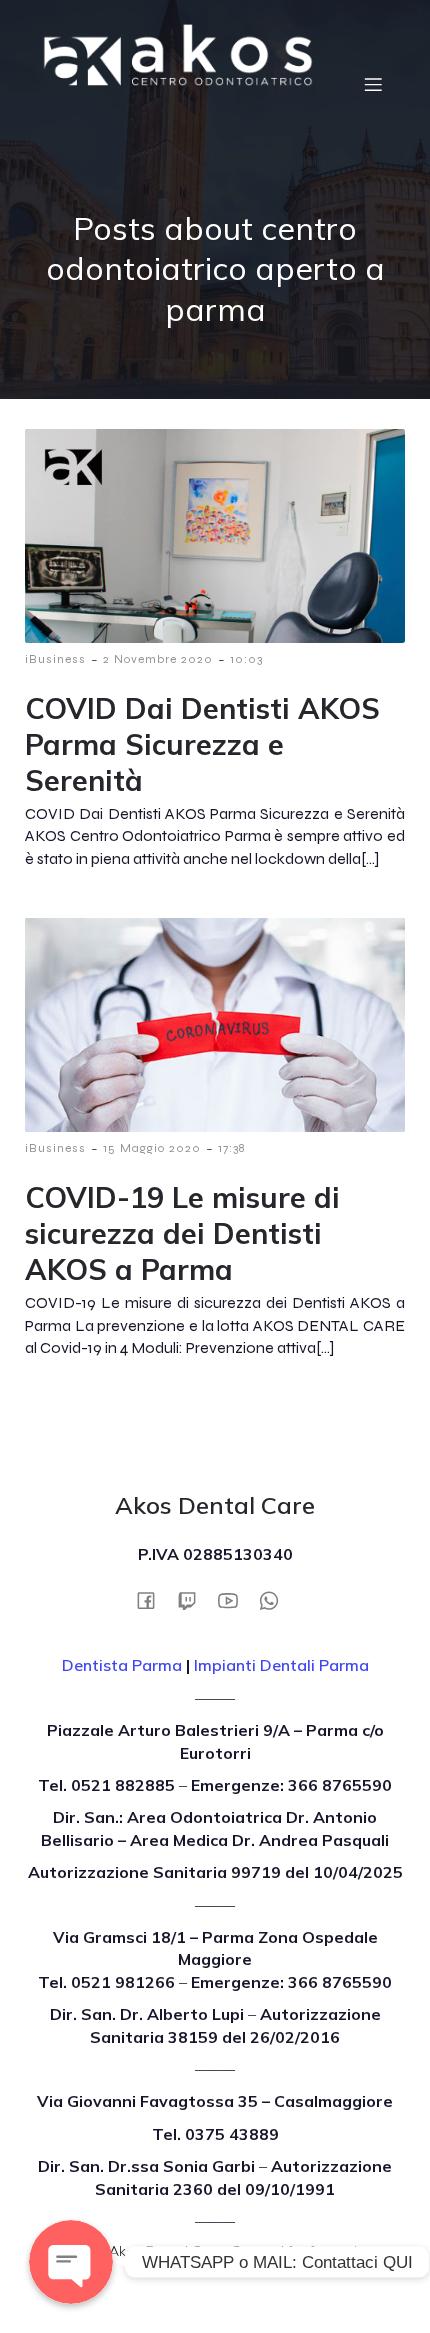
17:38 (231, 1148)
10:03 (246, 659)
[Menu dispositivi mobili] (373, 84)
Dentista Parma (122, 1665)
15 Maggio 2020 (152, 1148)
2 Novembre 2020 (158, 659)
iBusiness (55, 659)
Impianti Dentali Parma (281, 1665)
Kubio (269, 2272)
